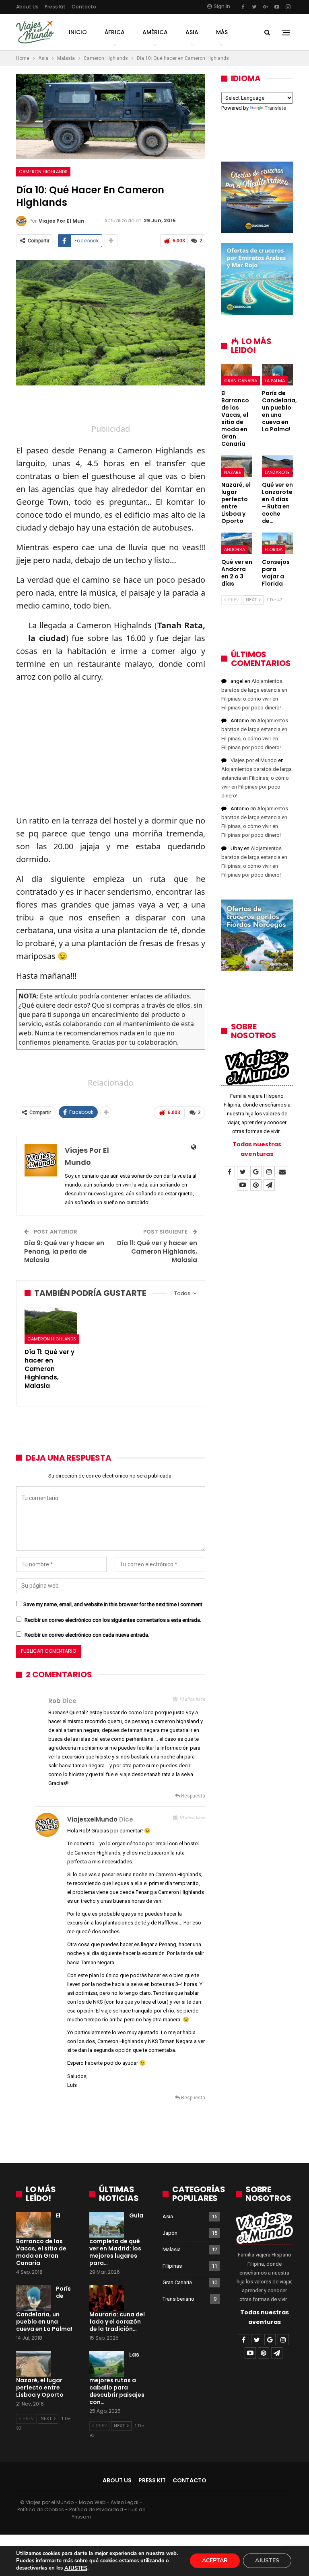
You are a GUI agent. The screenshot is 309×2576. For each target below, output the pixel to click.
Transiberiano (178, 2299)
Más (222, 32)
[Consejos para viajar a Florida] (277, 543)
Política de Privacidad (96, 2509)
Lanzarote (277, 472)
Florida (274, 549)
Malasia (172, 2249)
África (115, 32)
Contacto (84, 7)
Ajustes (267, 2561)
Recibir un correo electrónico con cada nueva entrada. (87, 1635)
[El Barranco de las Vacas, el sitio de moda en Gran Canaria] (237, 375)
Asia (192, 32)
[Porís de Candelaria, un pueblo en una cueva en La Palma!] (277, 375)
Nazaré (233, 472)
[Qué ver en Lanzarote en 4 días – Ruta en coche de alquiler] (277, 466)
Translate (275, 108)
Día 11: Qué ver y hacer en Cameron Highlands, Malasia (157, 1251)
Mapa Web (92, 2502)
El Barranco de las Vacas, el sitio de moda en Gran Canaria (41, 2239)
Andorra (235, 549)
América (155, 32)
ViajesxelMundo (92, 1819)
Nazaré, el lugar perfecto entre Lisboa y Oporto (40, 2387)
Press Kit (55, 7)
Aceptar (215, 2561)
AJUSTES (76, 2568)
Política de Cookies (41, 2509)
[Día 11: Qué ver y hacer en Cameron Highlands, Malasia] (51, 1325)
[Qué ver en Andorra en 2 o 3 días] (237, 543)
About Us (27, 7)
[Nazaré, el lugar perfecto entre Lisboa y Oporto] (237, 466)
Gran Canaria (241, 381)
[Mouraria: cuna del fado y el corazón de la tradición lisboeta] (107, 2298)
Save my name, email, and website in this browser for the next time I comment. (113, 1604)
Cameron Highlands (43, 172)
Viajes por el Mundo (254, 760)
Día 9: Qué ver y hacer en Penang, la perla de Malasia (64, 1251)
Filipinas (172, 2266)
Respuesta (193, 1796)
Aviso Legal (125, 2502)
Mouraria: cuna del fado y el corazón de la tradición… (117, 2322)
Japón (170, 2233)
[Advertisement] (111, 408)
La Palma (275, 381)
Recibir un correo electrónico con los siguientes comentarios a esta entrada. (113, 1620)
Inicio (78, 32)
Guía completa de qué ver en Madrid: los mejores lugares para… (116, 2239)
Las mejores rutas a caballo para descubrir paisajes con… (117, 2378)
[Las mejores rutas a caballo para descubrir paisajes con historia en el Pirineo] (107, 2364)
